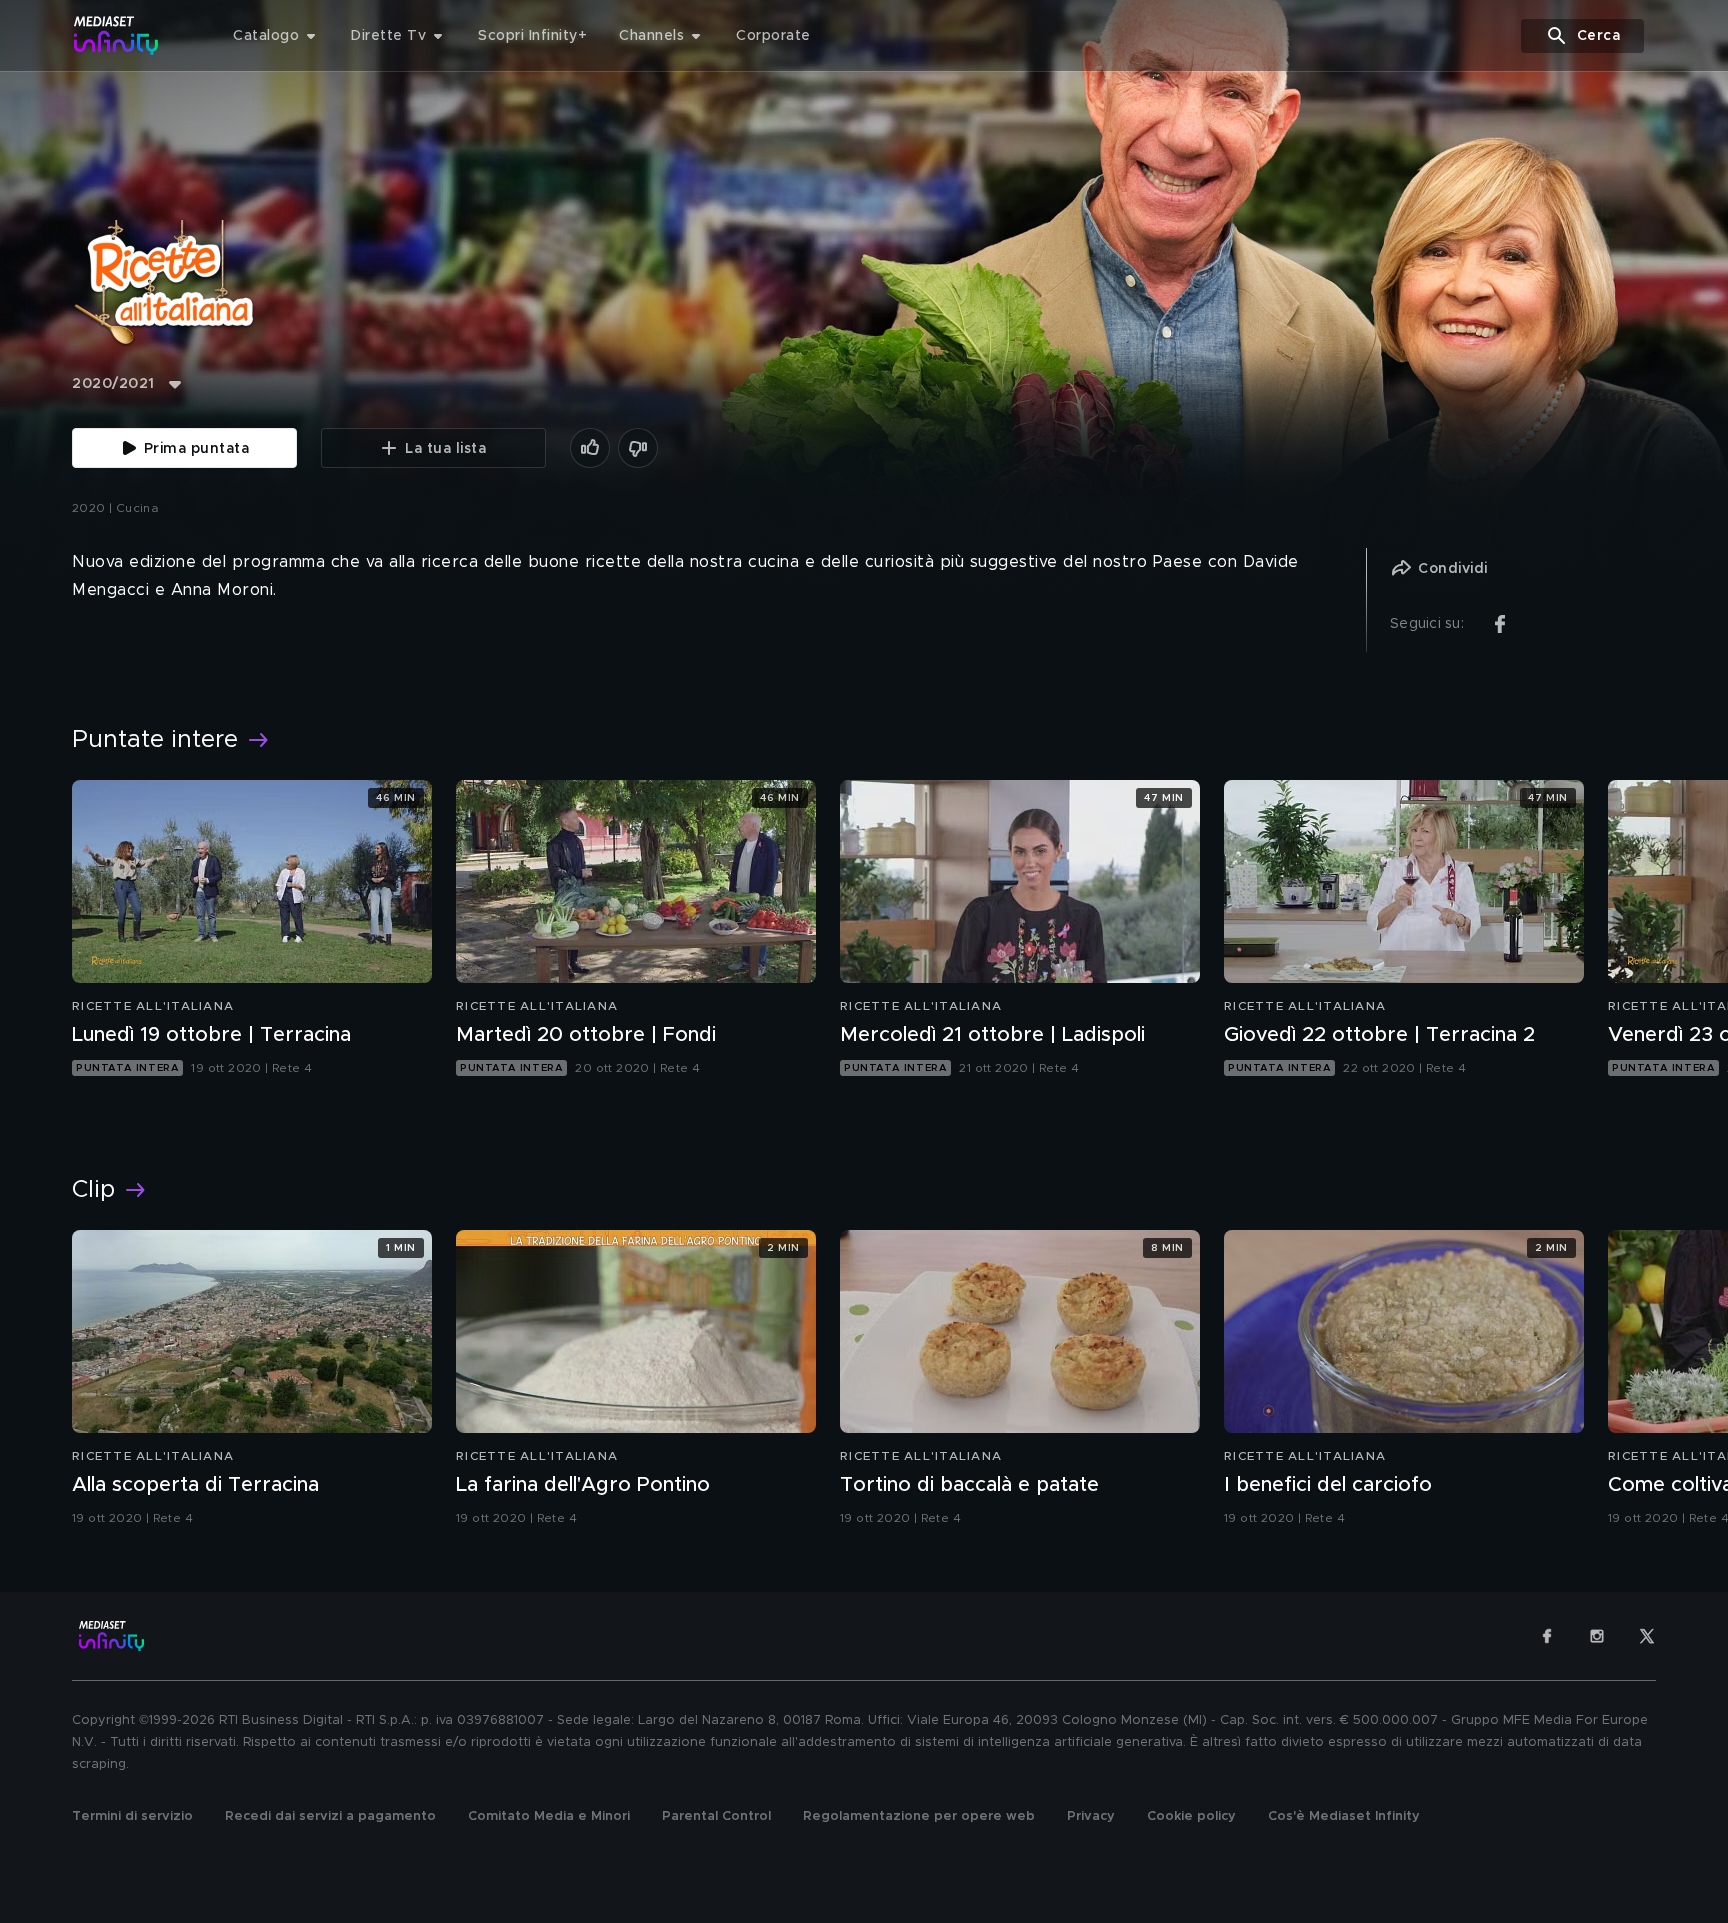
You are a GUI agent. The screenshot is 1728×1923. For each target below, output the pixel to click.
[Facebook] (1547, 1636)
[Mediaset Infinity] (116, 35)
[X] (1647, 1636)
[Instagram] (1597, 1636)
